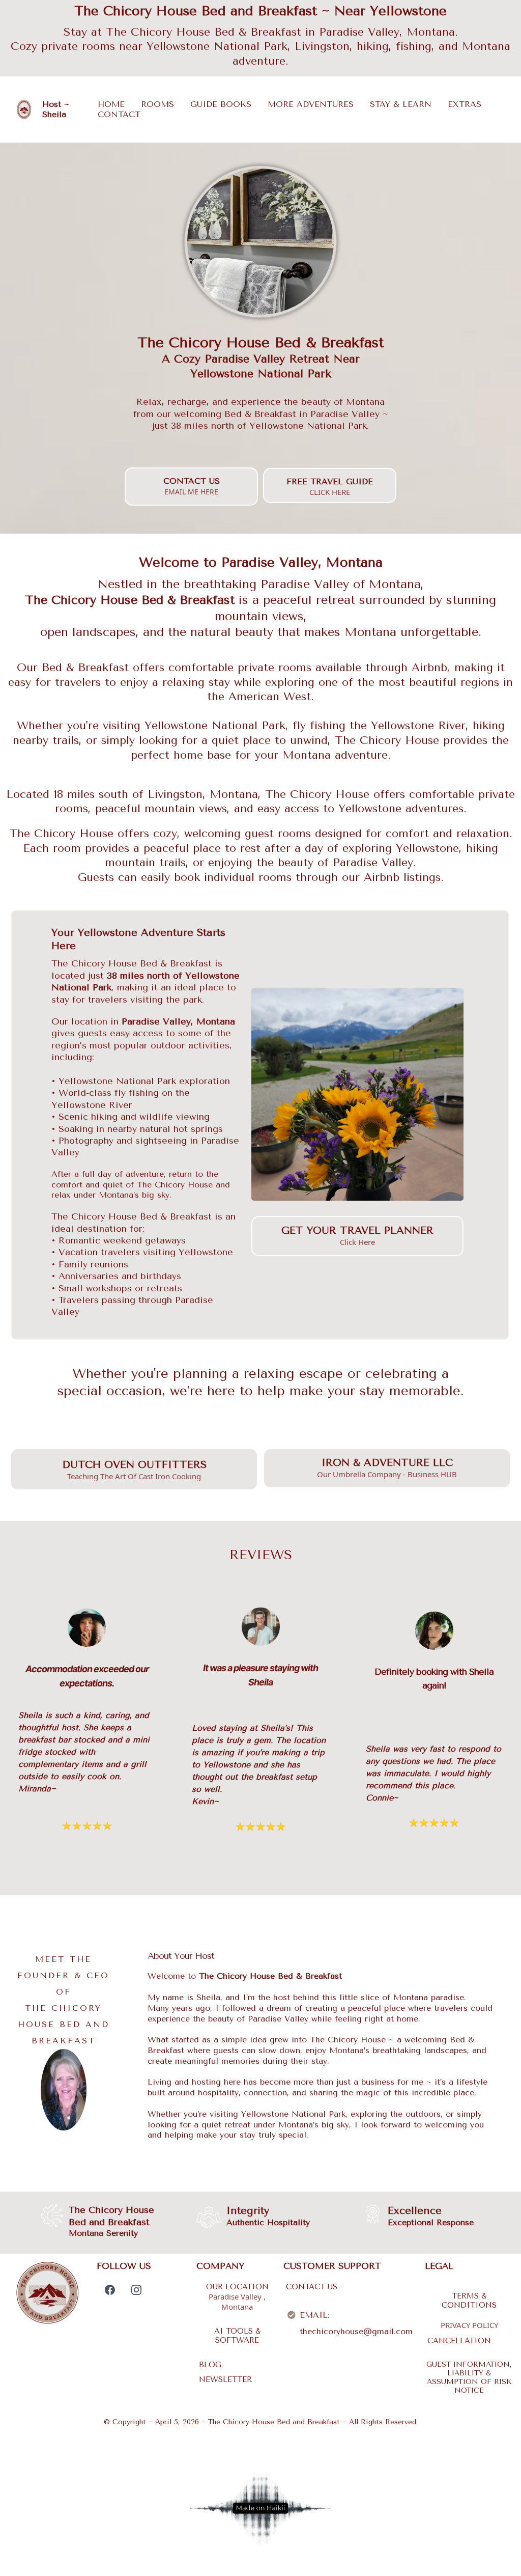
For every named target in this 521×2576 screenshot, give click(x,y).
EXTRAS (465, 104)
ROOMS (157, 104)
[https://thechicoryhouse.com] (24, 109)
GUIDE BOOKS (221, 104)
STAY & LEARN (401, 104)
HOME (111, 104)
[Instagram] (136, 2290)
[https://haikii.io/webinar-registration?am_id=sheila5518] (260, 2508)
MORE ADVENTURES (311, 104)
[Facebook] (110, 2290)
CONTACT (119, 114)
